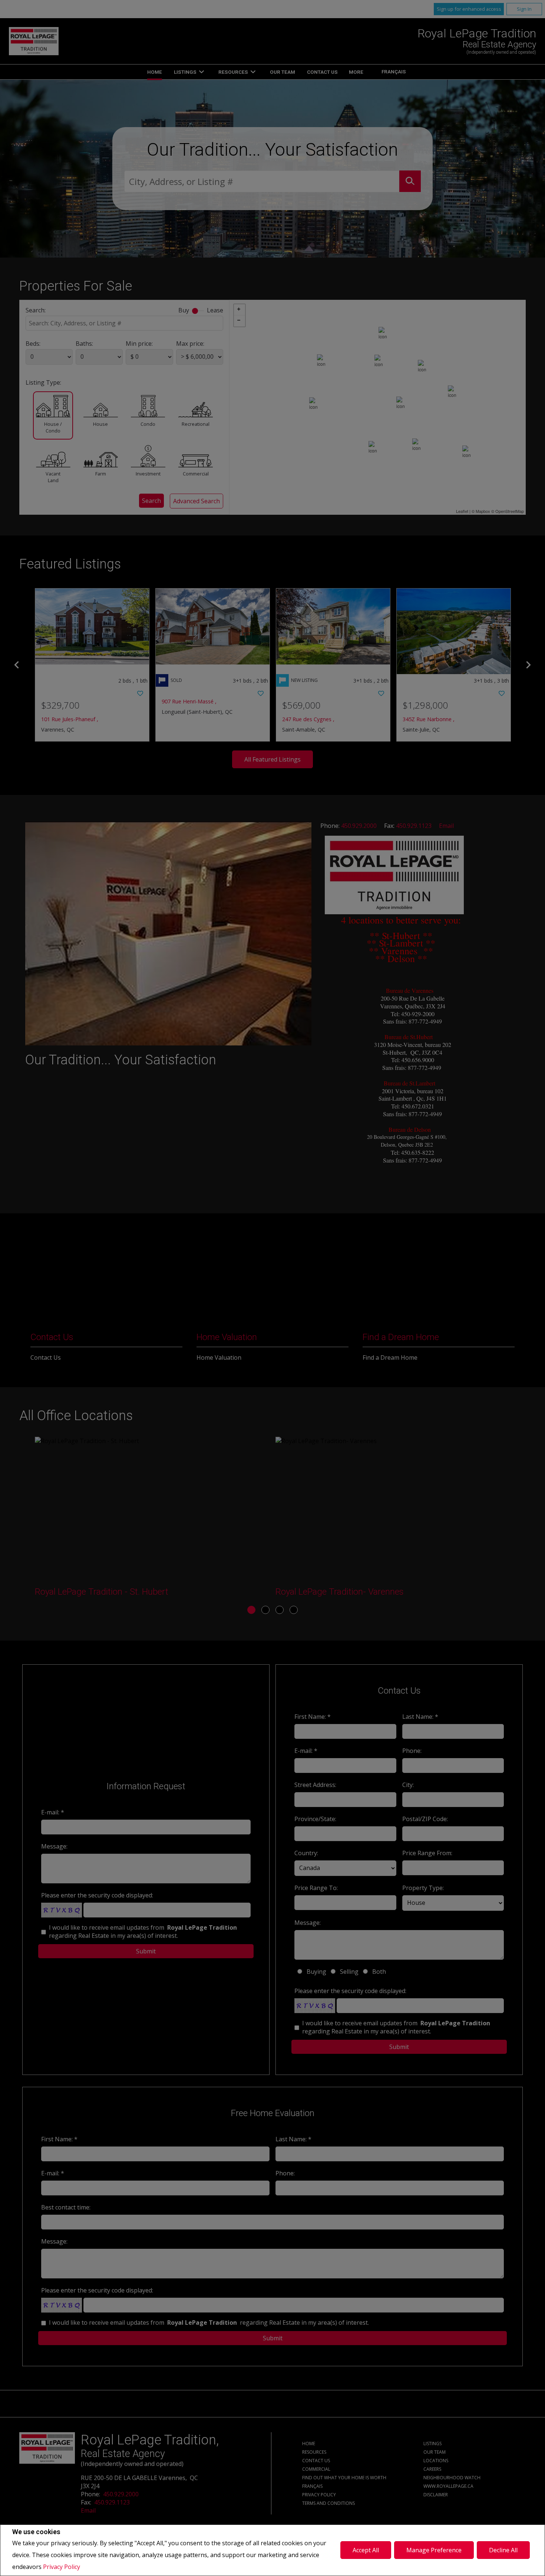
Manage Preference (434, 2550)
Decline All (503, 2550)
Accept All (366, 2550)
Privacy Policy (62, 2567)
